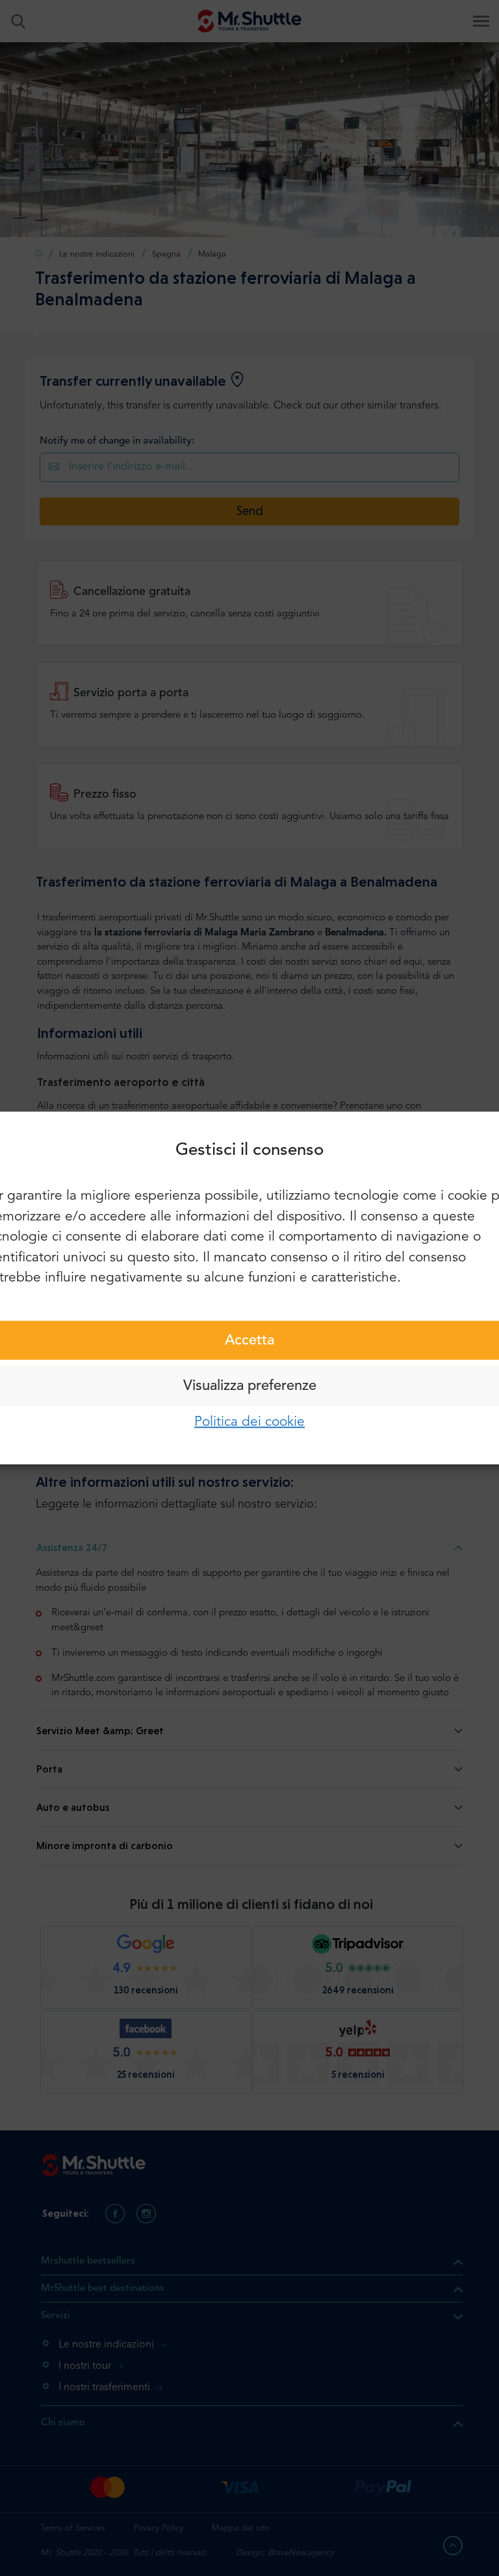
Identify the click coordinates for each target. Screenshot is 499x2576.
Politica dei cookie (249, 1421)
